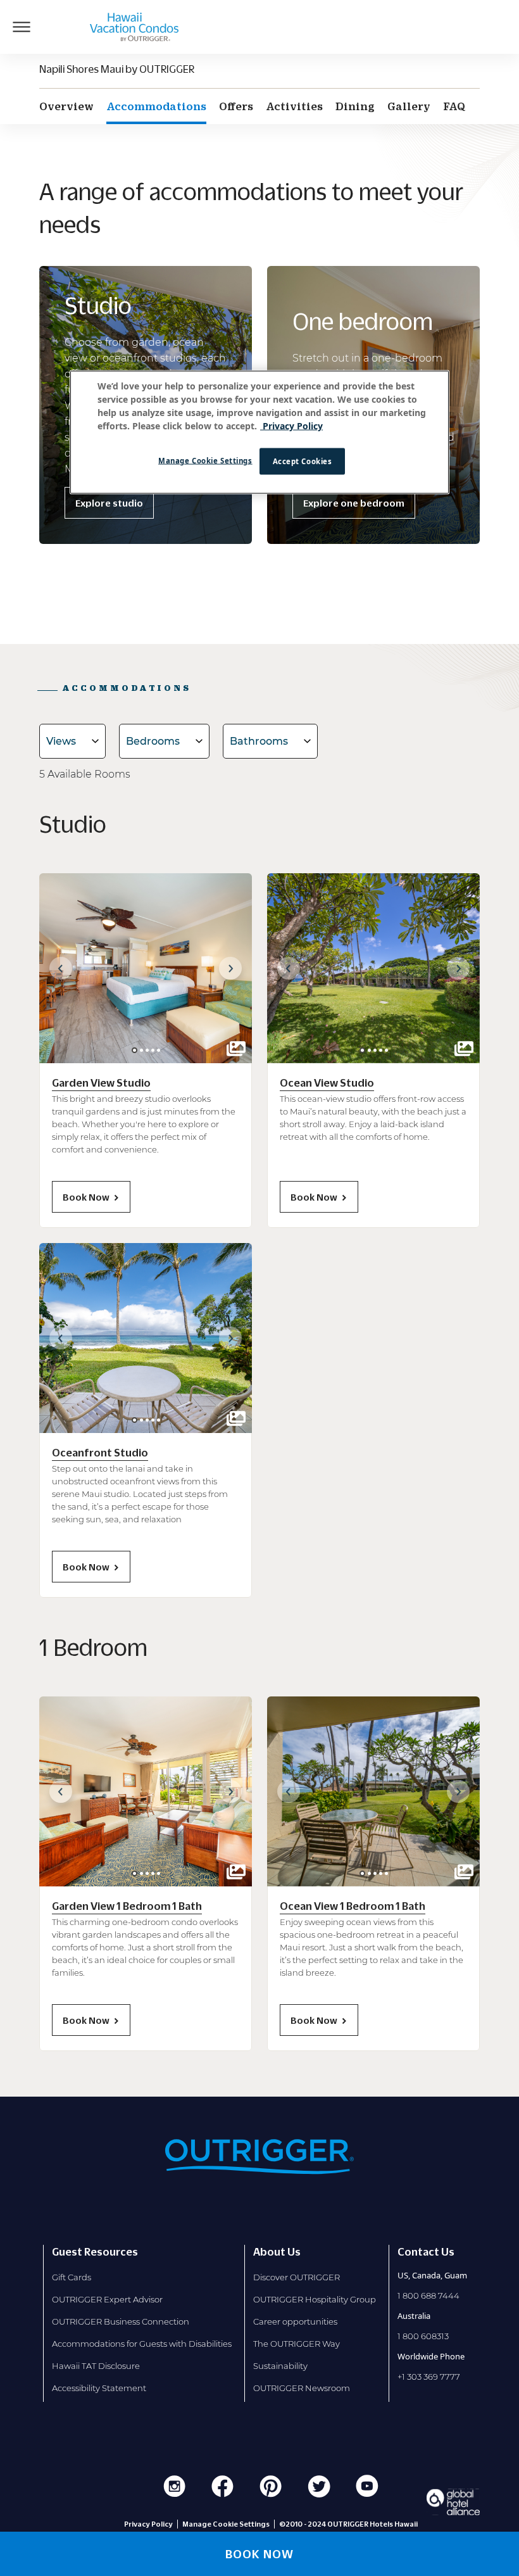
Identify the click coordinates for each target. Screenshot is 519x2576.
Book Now (86, 1197)
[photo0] (134, 1050)
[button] (61, 968)
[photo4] (159, 1050)
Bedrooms (153, 741)
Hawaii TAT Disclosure (96, 2366)
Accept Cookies (303, 461)
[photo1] (141, 1050)
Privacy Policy (148, 2524)
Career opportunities (295, 2321)
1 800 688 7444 (428, 2295)
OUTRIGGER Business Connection (121, 2321)
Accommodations (156, 106)
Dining (355, 106)
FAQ (454, 106)
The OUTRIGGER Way (297, 2344)
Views (61, 741)
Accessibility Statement (99, 2388)
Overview (66, 106)
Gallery (409, 106)
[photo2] (147, 1050)
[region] (259, 432)
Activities (294, 106)
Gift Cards (72, 2277)
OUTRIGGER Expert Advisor (107, 2299)
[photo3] (153, 1050)
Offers (236, 106)
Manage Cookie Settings (205, 461)
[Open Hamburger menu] (22, 27)
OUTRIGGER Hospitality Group (315, 2299)
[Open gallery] (236, 1049)
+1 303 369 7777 (429, 2377)
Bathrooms (259, 741)
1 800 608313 (423, 2336)
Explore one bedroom (354, 503)
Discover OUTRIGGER (297, 2277)
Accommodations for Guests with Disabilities (142, 2344)
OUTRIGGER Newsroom (302, 2388)
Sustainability (280, 2366)
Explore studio (109, 503)
